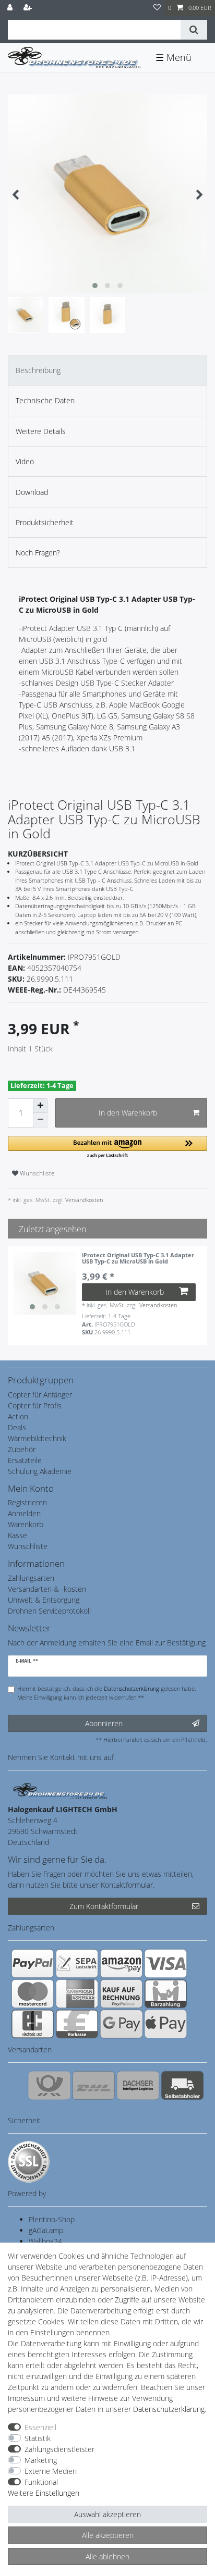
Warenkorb (26, 1524)
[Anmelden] (11, 8)
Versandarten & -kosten (47, 1589)
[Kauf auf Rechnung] (121, 1993)
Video (25, 461)
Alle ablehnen (107, 2556)
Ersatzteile (25, 1460)
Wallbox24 (45, 2241)
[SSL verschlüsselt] (29, 2162)
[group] (45, 1283)
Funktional (41, 2482)
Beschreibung (38, 370)
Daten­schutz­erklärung (169, 2409)
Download (32, 492)
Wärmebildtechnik (37, 1438)
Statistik (38, 2438)
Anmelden (24, 1513)
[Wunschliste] (157, 8)
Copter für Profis (35, 1405)
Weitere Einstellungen (44, 2493)
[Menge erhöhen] (40, 1106)
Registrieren (27, 1502)
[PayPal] (33, 1963)
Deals (17, 1427)
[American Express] (77, 1993)
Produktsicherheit (45, 522)
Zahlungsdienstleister (59, 2449)
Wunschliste (37, 1173)
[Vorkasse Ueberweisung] (77, 2024)
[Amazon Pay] (121, 1963)
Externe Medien (51, 2471)
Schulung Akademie (40, 1471)
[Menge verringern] (40, 1120)
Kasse (17, 1535)
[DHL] (94, 2085)
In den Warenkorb (128, 1113)
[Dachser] (138, 2085)
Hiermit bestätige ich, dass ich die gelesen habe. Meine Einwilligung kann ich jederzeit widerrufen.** (107, 1693)
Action (18, 1416)
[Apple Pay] (166, 2024)
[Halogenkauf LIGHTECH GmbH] (60, 1790)
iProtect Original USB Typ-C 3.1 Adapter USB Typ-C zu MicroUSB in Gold (138, 1259)
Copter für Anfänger (40, 1395)
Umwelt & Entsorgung (44, 1600)
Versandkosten (83, 1200)
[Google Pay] (121, 2024)
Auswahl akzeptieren (107, 2514)
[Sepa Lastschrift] (77, 1963)
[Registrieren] (29, 8)
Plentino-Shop (52, 2219)
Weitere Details (41, 431)
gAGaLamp (46, 2230)
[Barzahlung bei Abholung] (166, 1993)
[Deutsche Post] (49, 2085)
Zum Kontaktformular (104, 1906)
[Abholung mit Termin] (182, 2085)
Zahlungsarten (31, 1578)
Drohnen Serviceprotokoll (49, 1611)
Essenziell (40, 2427)
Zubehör (22, 1449)
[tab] (107, 370)
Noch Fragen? (38, 553)
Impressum (26, 2398)
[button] (107, 1148)
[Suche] (194, 30)
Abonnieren (104, 1723)
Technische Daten (45, 400)
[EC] (33, 2024)
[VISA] (166, 1963)
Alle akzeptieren (108, 2535)
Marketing (41, 2460)
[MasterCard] (33, 1993)
